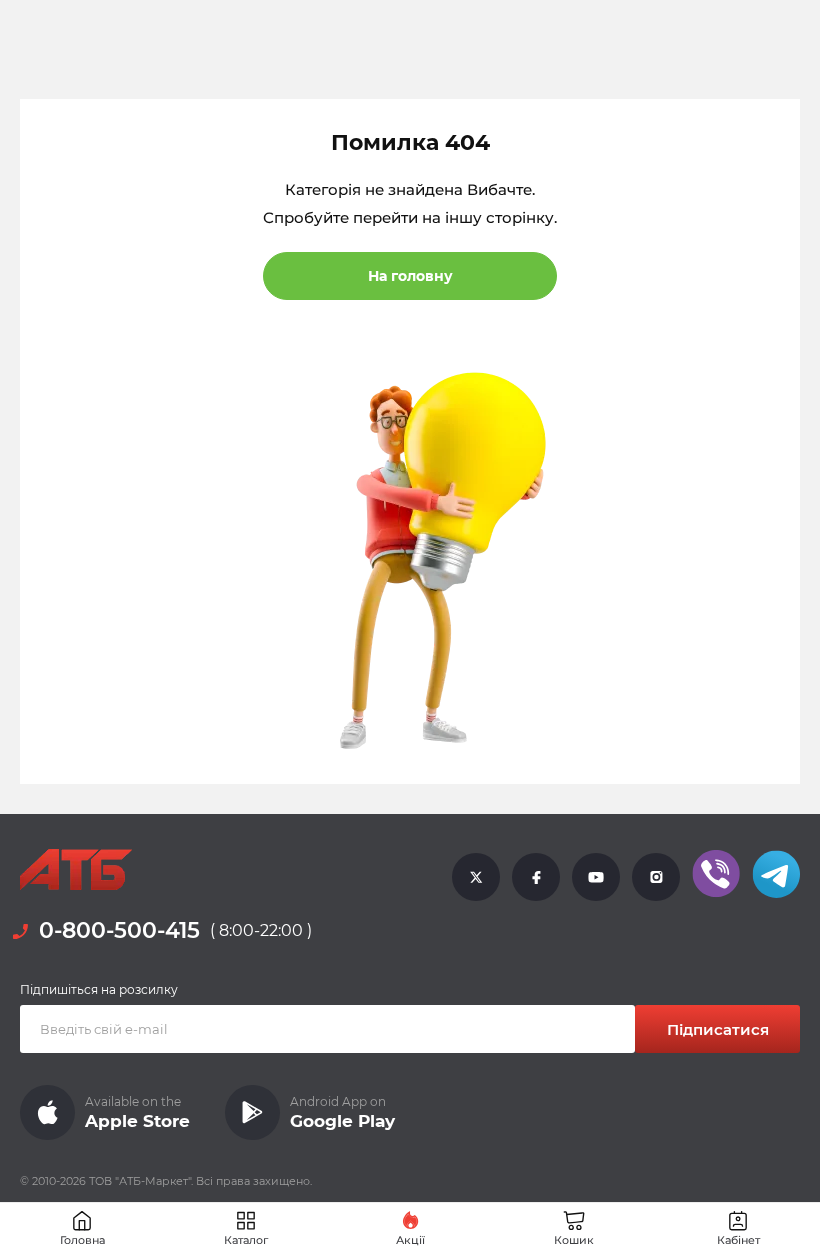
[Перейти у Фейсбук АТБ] (536, 877)
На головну (410, 276)
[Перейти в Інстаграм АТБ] (656, 877)
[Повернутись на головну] (76, 870)
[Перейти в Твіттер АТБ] (476, 877)
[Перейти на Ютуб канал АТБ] (596, 877)
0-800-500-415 (119, 930)
